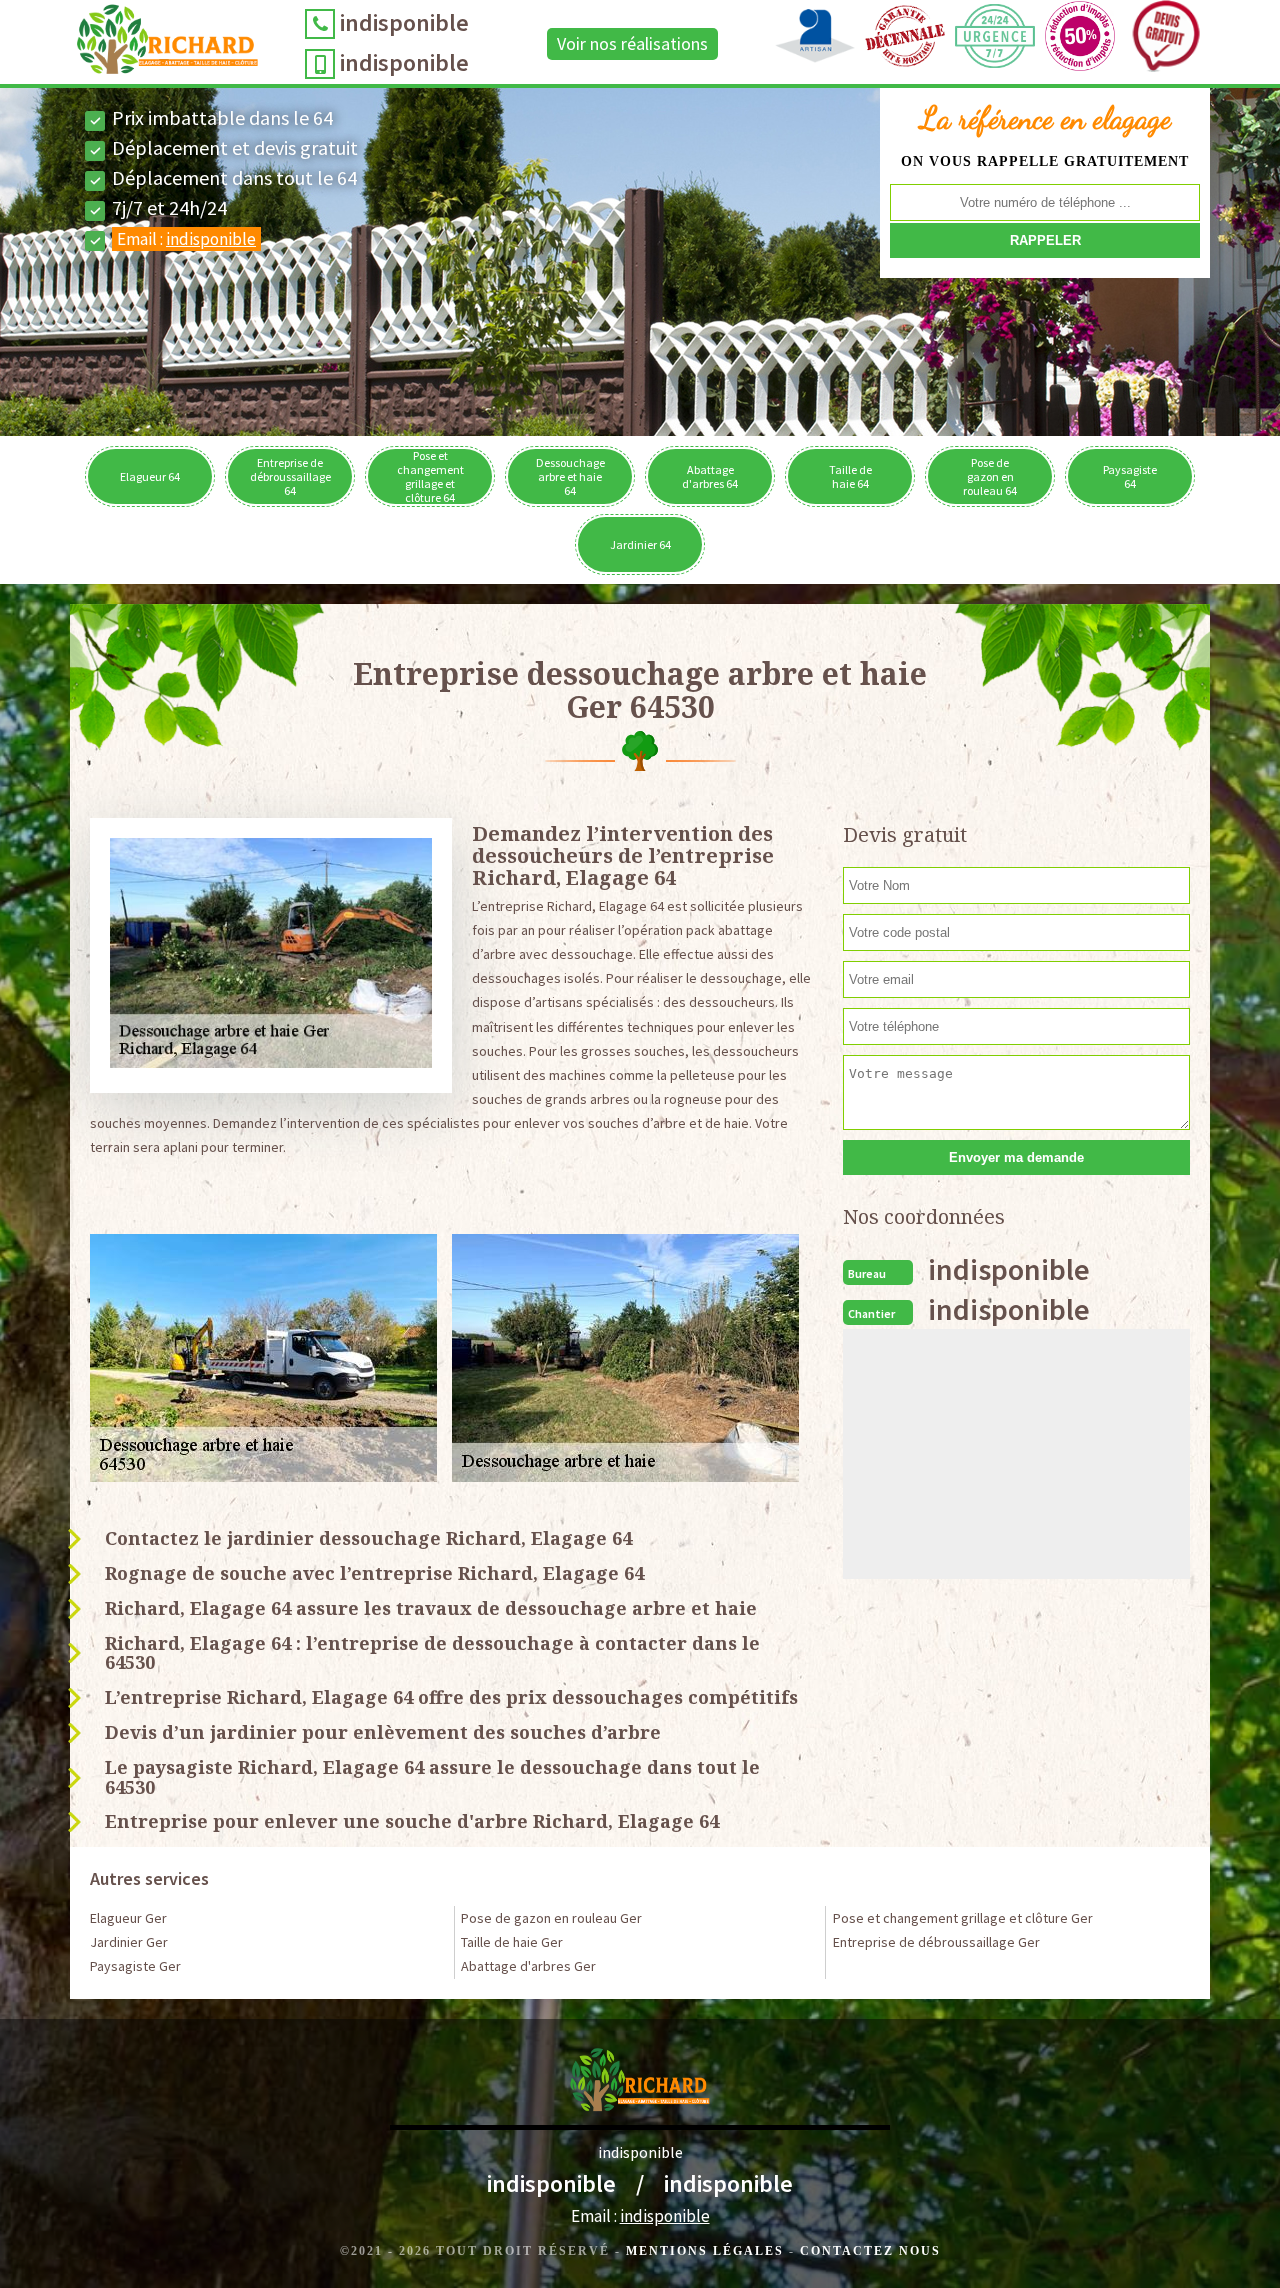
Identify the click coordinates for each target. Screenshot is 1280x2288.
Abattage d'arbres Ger (528, 1966)
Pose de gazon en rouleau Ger (551, 1918)
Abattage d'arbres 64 (710, 476)
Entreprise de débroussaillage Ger (936, 1942)
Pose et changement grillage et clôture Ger (963, 1918)
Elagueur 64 (150, 476)
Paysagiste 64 (1130, 476)
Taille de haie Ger (512, 1942)
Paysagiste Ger (135, 1966)
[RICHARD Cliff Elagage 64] (167, 44)
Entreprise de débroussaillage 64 (290, 476)
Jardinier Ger (129, 1942)
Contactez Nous (870, 2251)
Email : (186, 239)
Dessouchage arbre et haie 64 (570, 476)
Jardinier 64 (640, 544)
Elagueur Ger (128, 1918)
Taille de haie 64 (850, 476)
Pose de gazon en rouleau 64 (990, 476)
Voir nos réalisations (632, 43)
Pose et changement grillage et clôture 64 (430, 476)
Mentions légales (705, 2251)
